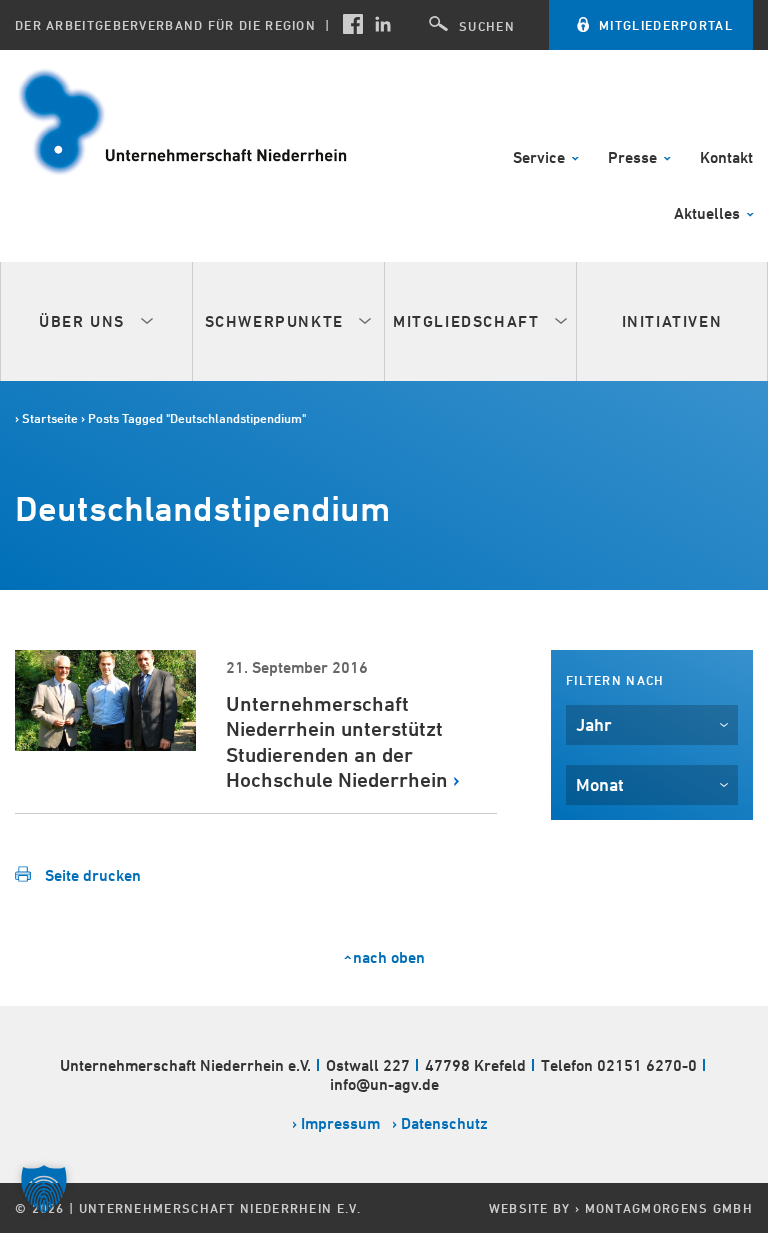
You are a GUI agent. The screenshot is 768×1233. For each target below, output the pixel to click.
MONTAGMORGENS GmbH (669, 1208)
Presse (634, 158)
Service (541, 158)
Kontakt (726, 158)
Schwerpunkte (277, 321)
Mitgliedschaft (469, 321)
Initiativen (672, 321)
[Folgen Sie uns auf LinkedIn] (383, 24)
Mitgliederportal (666, 25)
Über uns (84, 321)
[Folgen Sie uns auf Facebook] (353, 24)
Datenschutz (444, 1123)
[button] (44, 1189)
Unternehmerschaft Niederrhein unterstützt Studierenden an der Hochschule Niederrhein (337, 742)
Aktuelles (709, 214)
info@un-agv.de (384, 1084)
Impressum (340, 1123)
